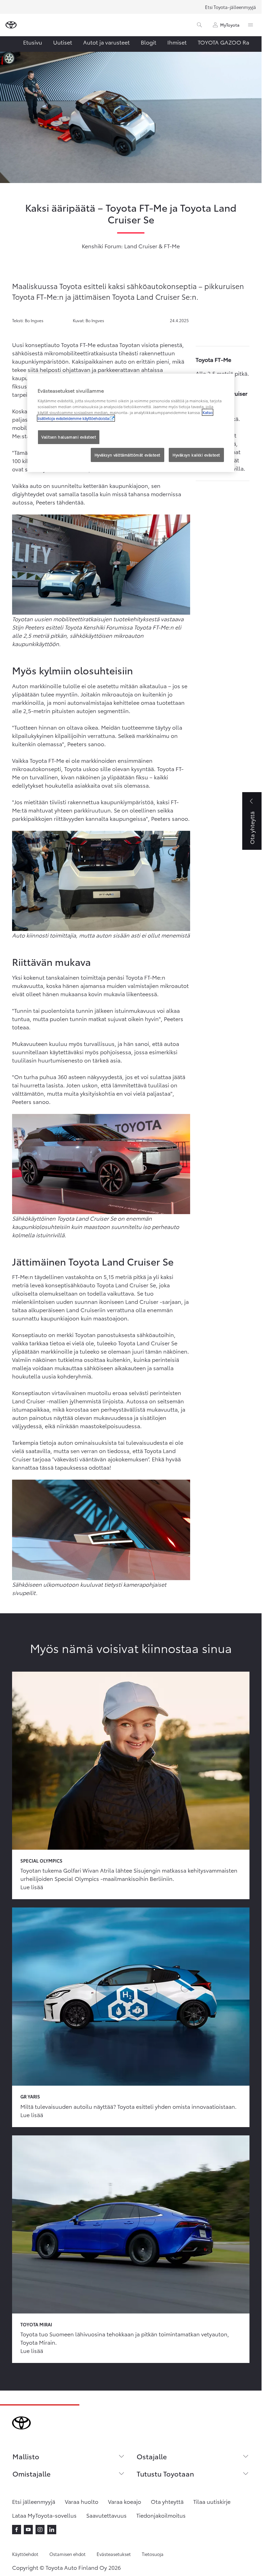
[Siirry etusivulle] (11, 25)
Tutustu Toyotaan (165, 2473)
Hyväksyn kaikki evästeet (196, 455)
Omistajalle (31, 2473)
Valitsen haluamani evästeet (69, 437)
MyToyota (230, 25)
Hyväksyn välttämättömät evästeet (127, 455)
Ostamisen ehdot (67, 2554)
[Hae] (199, 25)
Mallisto (26, 2456)
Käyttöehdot (25, 2554)
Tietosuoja (153, 2554)
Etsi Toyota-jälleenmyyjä (230, 7)
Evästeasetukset (114, 2554)
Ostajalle (152, 2456)
